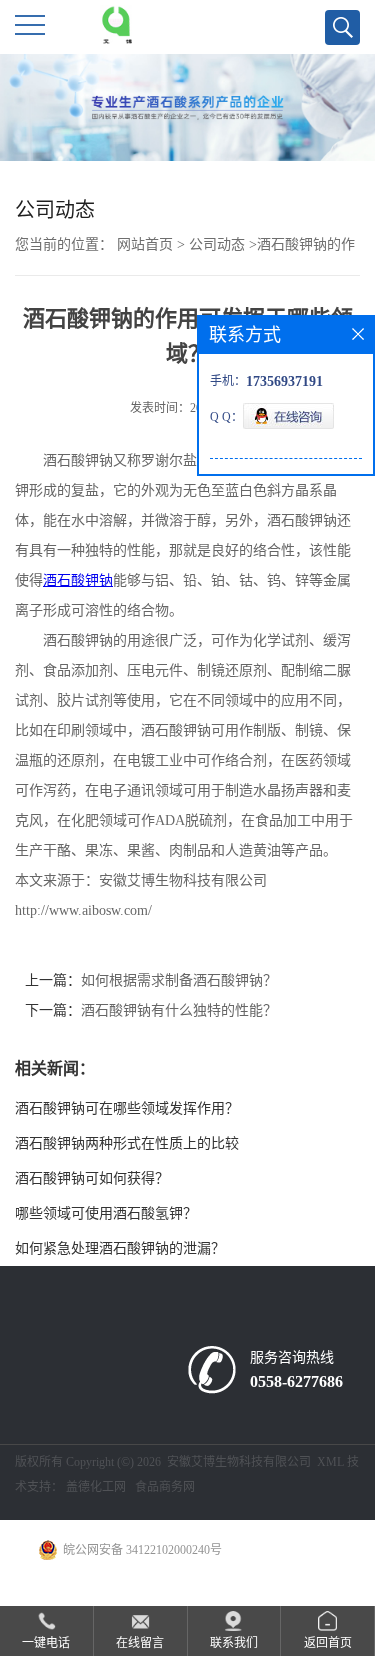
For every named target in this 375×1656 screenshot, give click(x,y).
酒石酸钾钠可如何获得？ (92, 1178)
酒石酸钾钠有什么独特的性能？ (179, 1010)
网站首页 (145, 244)
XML (330, 1462)
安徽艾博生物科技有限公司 (239, 1462)
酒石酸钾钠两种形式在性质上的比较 (127, 1143)
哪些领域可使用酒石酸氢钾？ (106, 1213)
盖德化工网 (96, 1487)
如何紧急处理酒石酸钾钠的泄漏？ (120, 1248)
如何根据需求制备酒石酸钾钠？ (179, 980)
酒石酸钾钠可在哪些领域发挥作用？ (127, 1108)
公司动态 (217, 244)
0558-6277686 (296, 1381)
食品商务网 (165, 1487)
